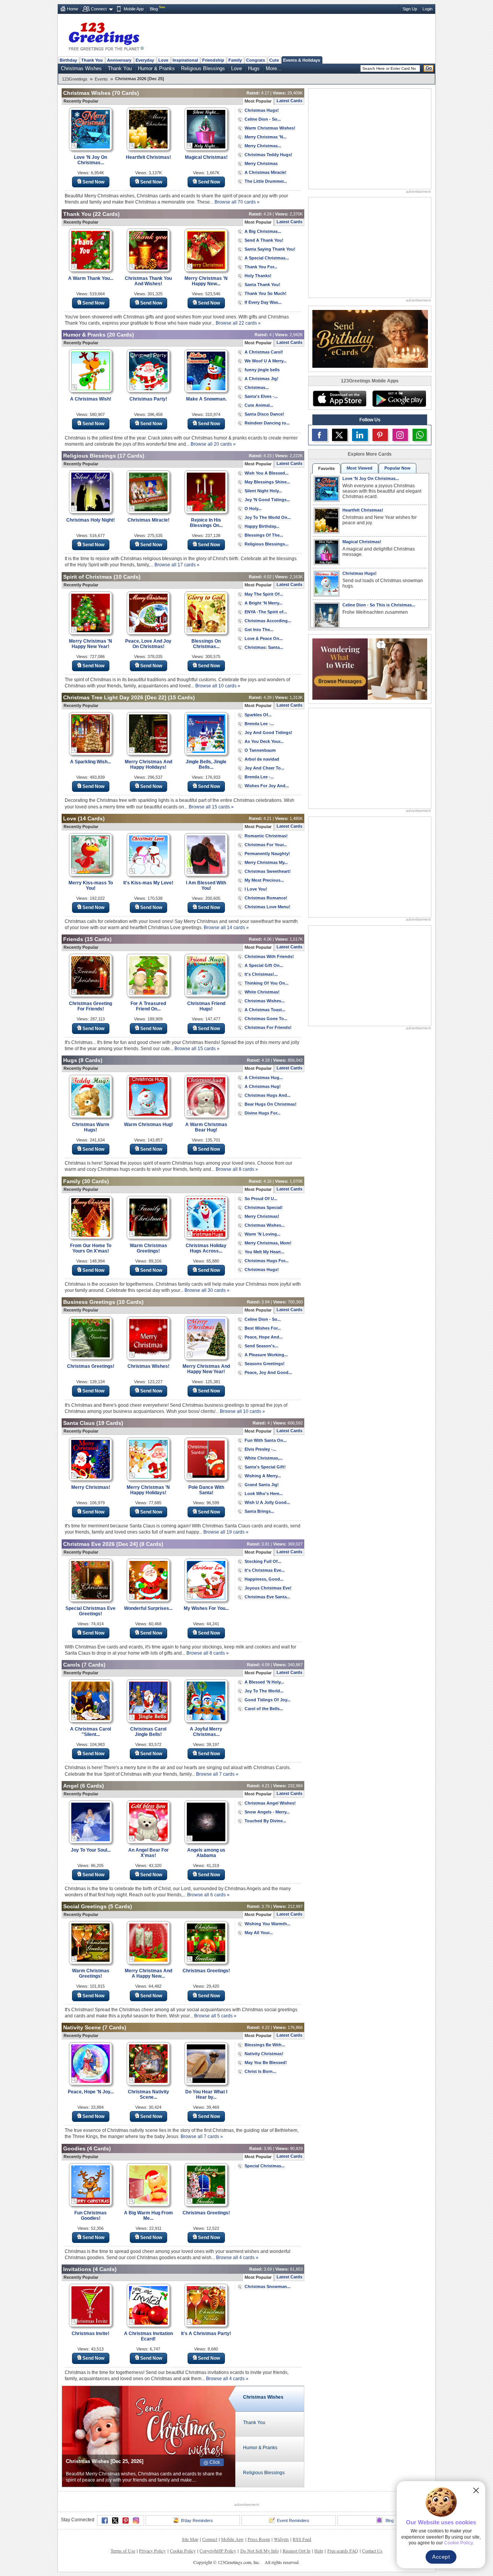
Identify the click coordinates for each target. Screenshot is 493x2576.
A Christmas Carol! (264, 352)
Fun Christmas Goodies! (91, 2216)
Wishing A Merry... (263, 1476)
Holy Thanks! (258, 276)
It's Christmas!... (261, 974)
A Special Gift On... (264, 965)
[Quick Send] (74, 146)
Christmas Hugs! (262, 110)
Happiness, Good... (264, 1579)
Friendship (213, 60)
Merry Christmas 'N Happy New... (206, 281)
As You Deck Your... (264, 741)
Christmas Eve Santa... (267, 1597)
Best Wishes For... (263, 1328)
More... (274, 68)
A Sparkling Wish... (91, 762)
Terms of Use (123, 2551)
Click (215, 2462)
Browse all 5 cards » (215, 2016)
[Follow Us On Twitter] (340, 435)
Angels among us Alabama (206, 1853)
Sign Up (410, 9)
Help (319, 2551)
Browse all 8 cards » (237, 1169)
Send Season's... (261, 1346)
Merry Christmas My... (266, 862)
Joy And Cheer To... (264, 768)
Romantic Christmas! (266, 836)
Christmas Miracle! (148, 520)
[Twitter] (115, 2520)
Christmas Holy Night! (91, 520)
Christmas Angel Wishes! (270, 1803)
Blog (154, 9)
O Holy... (253, 508)
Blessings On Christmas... (206, 644)
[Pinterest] (126, 2520)
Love (163, 60)
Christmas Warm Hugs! (91, 1127)
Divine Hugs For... (262, 1113)
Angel (71, 1786)
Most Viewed (360, 468)
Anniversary (119, 60)
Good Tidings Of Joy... (267, 1700)
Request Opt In (297, 2551)
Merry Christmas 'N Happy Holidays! (148, 1490)
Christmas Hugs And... (267, 1095)
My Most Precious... (264, 880)
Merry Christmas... (263, 146)
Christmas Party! (148, 399)
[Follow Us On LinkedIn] (360, 435)
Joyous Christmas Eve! (268, 1588)
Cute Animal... (259, 405)
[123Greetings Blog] (370, 668)
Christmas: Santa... (264, 647)
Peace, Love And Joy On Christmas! (148, 644)
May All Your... (259, 1933)
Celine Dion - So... (263, 119)
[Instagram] (136, 2520)
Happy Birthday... (262, 526)
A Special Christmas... (267, 258)
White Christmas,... (264, 1458)
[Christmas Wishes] (149, 2436)
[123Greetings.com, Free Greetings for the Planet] (106, 35)
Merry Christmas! (262, 1216)
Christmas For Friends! (268, 1027)
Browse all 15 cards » (211, 807)
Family (235, 60)
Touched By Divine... (265, 1821)
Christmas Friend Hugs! (206, 1006)
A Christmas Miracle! (266, 172)
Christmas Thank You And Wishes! (148, 281)
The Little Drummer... (266, 181)
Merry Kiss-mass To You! (91, 886)
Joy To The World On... (268, 517)
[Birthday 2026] (370, 338)
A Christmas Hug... (264, 1078)
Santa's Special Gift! (265, 1467)
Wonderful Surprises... (148, 1608)
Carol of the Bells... (264, 1709)
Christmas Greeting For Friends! (91, 1006)
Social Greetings (85, 1906)
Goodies (74, 2148)
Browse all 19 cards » (226, 1532)
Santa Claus (79, 1423)
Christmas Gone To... (266, 1019)
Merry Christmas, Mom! (268, 1243)
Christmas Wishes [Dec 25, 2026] (105, 2461)
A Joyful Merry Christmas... (206, 1732)
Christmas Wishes (81, 68)
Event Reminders (293, 2520)
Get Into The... (259, 630)
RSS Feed (302, 2539)
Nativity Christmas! (264, 2054)
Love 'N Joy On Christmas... (91, 160)
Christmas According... (268, 621)
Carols (72, 1665)
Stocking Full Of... (263, 1561)
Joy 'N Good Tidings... (267, 500)
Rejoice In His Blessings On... (206, 523)
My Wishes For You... (206, 1608)
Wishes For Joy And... (267, 786)
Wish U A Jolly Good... (267, 1502)
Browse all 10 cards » (218, 686)
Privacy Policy (152, 2551)
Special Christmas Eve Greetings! (91, 1611)
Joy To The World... (264, 1691)
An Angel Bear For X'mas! (148, 1853)
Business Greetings (89, 1302)
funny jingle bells (262, 370)
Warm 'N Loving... (262, 1234)
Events (101, 79)
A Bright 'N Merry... (263, 603)
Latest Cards (289, 101)
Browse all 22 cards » (238, 323)
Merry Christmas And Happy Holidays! (148, 764)
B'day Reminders (197, 2520)
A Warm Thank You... (91, 278)
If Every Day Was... (263, 302)
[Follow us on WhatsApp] (420, 435)
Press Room (259, 2539)
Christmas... (257, 387)
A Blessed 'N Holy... (264, 1682)
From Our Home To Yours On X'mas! (91, 1248)
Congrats (256, 60)
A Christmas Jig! (262, 379)
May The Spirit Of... (264, 594)
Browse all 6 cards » (208, 1895)
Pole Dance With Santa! (206, 1490)
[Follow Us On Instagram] (400, 435)
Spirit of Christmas (88, 577)
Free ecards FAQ (343, 2551)
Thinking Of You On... (267, 983)
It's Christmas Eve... (265, 1570)
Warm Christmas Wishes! (270, 128)
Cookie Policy (183, 2551)
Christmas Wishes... (265, 1001)
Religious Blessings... (267, 544)
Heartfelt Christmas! (148, 157)
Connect (99, 9)
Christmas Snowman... (267, 2286)
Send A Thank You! (264, 240)
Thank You (92, 60)
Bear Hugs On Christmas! (271, 1104)
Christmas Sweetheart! (268, 871)
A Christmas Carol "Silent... (91, 1732)
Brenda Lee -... (259, 724)
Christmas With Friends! (269, 956)
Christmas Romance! (266, 898)
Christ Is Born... (260, 2071)
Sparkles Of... (258, 715)
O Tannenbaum (260, 750)
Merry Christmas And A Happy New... (148, 1973)
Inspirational (185, 60)
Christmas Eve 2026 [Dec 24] (101, 1544)
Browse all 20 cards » (213, 444)
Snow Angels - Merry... (267, 1812)
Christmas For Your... (266, 845)
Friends (73, 939)
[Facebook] (105, 2520)
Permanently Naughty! (267, 854)
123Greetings (75, 79)
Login (428, 9)
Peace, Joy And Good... (268, 1372)
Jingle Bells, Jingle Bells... (206, 764)
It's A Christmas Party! (206, 2334)
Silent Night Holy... (263, 491)
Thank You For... (261, 267)
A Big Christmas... (263, 231)
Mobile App (134, 9)
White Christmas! (262, 992)
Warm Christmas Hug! (148, 1125)
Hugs (254, 68)
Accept (441, 2557)
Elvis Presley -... (260, 1449)
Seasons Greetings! (265, 1364)
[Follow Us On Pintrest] (380, 435)
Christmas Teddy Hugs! (268, 155)
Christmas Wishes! (148, 1366)
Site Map (190, 2539)
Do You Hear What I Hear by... (206, 2094)
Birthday (68, 60)
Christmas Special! (264, 1207)
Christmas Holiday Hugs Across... (206, 1248)
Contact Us (372, 2551)
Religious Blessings (203, 68)
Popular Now (397, 468)
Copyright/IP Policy (218, 2551)
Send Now (93, 182)
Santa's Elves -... (261, 396)
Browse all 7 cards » (217, 1774)
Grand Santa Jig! (262, 1485)
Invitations (77, 2269)
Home (73, 9)
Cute (274, 60)
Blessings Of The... (264, 535)
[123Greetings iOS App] (339, 399)
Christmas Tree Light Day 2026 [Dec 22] (115, 697)
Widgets (281, 2539)
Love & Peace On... (264, 638)
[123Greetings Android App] (399, 399)
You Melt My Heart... (264, 1252)
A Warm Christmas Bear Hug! (206, 1127)
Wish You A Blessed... (267, 473)
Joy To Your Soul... (91, 1850)
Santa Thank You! (262, 285)
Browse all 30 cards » (207, 1290)
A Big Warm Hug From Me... (148, 2216)
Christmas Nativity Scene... (148, 2094)
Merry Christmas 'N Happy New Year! (91, 644)
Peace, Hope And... (264, 1337)
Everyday (145, 60)
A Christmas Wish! (91, 399)
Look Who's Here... (264, 1493)
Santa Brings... (259, 1511)
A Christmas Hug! (263, 1086)
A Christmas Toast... (265, 1010)
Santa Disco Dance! (264, 414)
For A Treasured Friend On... (148, 1006)
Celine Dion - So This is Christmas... (379, 605)
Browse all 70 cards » (237, 202)
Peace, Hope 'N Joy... (91, 2092)
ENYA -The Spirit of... (266, 612)
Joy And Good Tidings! (268, 732)
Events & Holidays (302, 60)
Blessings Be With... (265, 2045)
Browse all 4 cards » (237, 2258)
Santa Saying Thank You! (270, 249)
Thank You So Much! (266, 293)
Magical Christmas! (206, 157)
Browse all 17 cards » (177, 565)
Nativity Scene (82, 2027)
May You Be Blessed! (266, 2062)
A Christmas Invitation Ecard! (148, 2336)
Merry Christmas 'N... (266, 137)
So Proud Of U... (261, 1199)
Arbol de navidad (262, 759)
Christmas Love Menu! (267, 907)
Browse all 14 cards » (226, 928)
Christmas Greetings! (91, 1366)
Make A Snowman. (206, 399)
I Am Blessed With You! (206, 886)
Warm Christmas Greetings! (148, 1248)
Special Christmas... (265, 2166)
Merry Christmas (261, 163)
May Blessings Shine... (267, 482)
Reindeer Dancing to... (267, 423)
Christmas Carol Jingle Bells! (148, 1732)
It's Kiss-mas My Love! (148, 883)
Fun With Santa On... (266, 1440)
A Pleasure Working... (266, 1355)
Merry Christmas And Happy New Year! (206, 1369)
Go (429, 68)
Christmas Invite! (91, 2334)
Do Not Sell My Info (260, 2551)
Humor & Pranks (156, 68)
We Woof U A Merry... (266, 361)
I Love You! (256, 889)
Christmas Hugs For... (267, 1261)
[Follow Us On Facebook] (320, 435)
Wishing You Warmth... (267, 1924)
